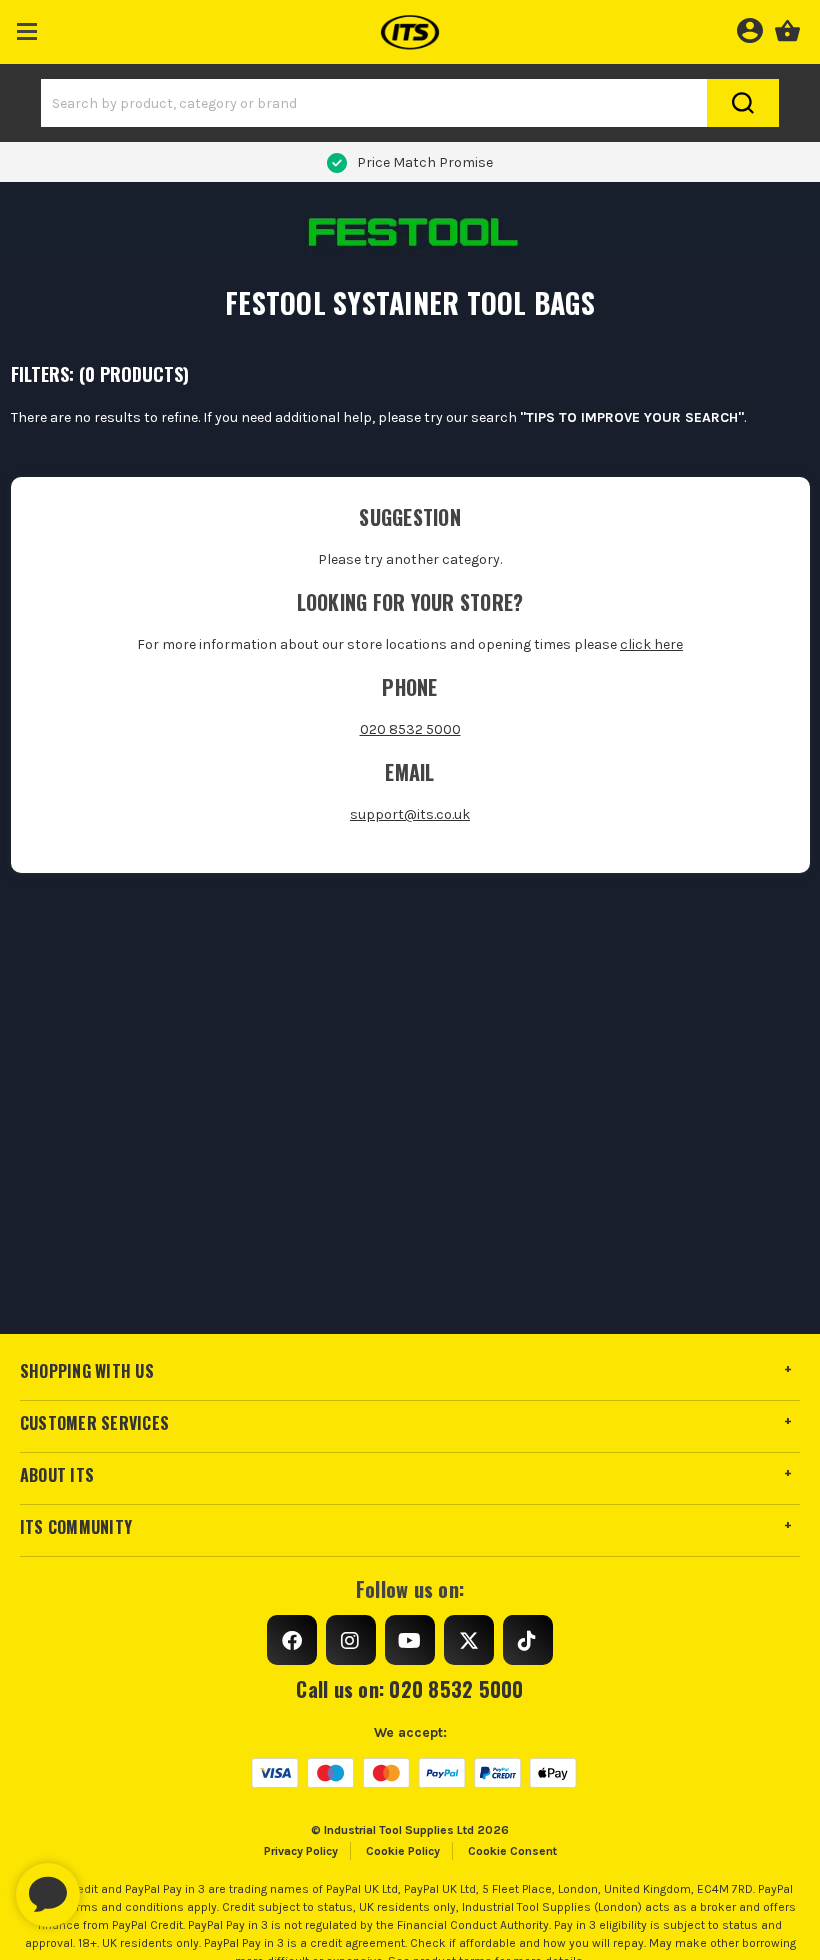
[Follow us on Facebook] (292, 1640)
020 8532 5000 (410, 729)
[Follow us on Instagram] (351, 1640)
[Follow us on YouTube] (410, 1640)
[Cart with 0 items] (787, 28)
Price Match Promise (425, 162)
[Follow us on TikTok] (528, 1640)
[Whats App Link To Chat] (112, 1885)
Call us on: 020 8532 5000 (409, 1689)
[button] (27, 27)
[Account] (749, 28)
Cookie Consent (512, 1851)
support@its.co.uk (410, 814)
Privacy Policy (301, 1851)
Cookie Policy (403, 1851)
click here (651, 644)
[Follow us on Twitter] (469, 1640)
